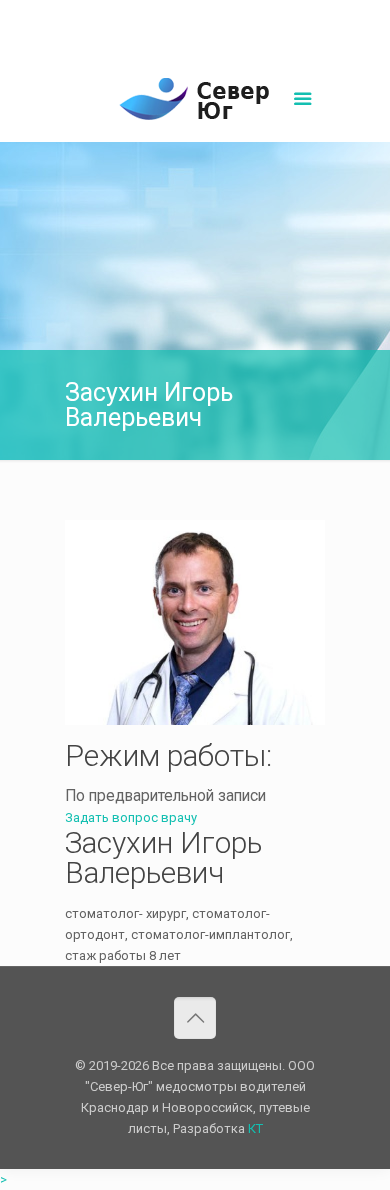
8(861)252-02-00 (127, 15)
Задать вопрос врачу (131, 817)
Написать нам (195, 36)
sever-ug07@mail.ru (244, 15)
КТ (255, 1128)
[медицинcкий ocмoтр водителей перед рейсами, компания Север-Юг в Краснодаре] (195, 102)
